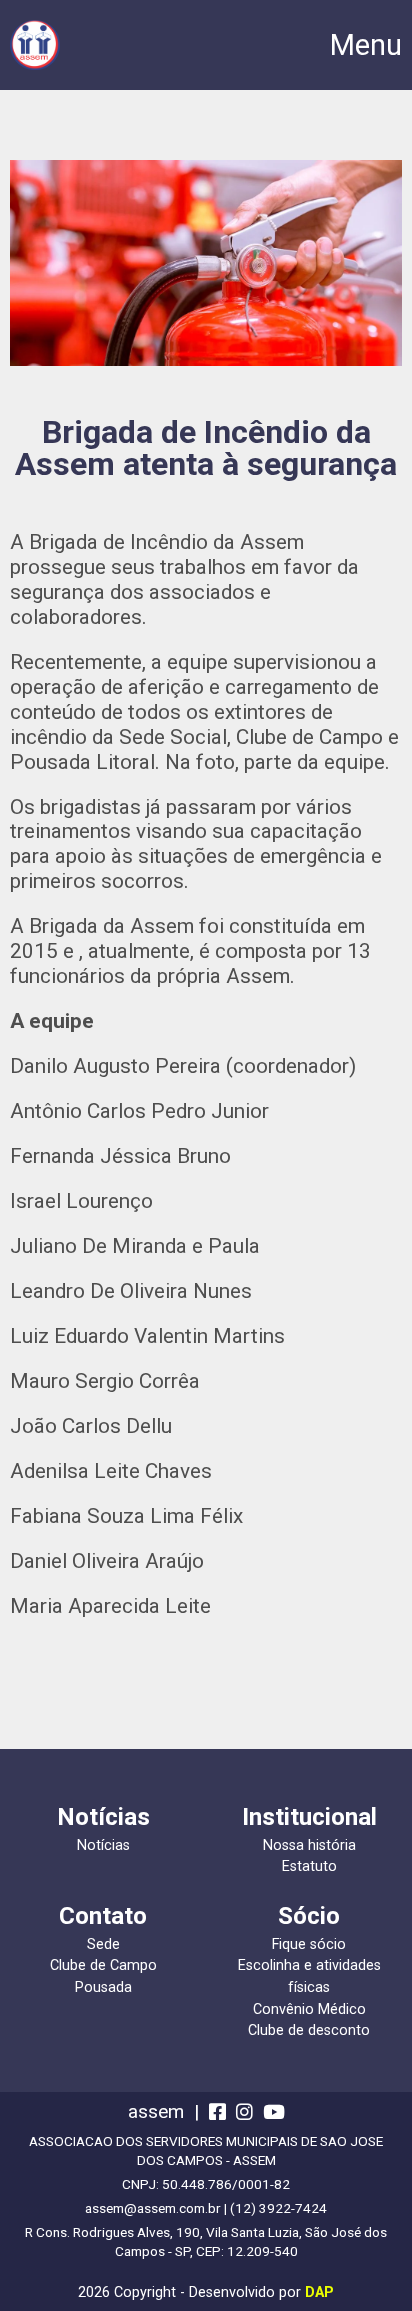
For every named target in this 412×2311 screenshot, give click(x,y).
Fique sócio (309, 1944)
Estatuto (309, 1866)
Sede (103, 1944)
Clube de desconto (309, 2030)
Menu (366, 45)
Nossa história (309, 1845)
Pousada (103, 1987)
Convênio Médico (309, 2009)
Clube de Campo (103, 1965)
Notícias (103, 1845)
